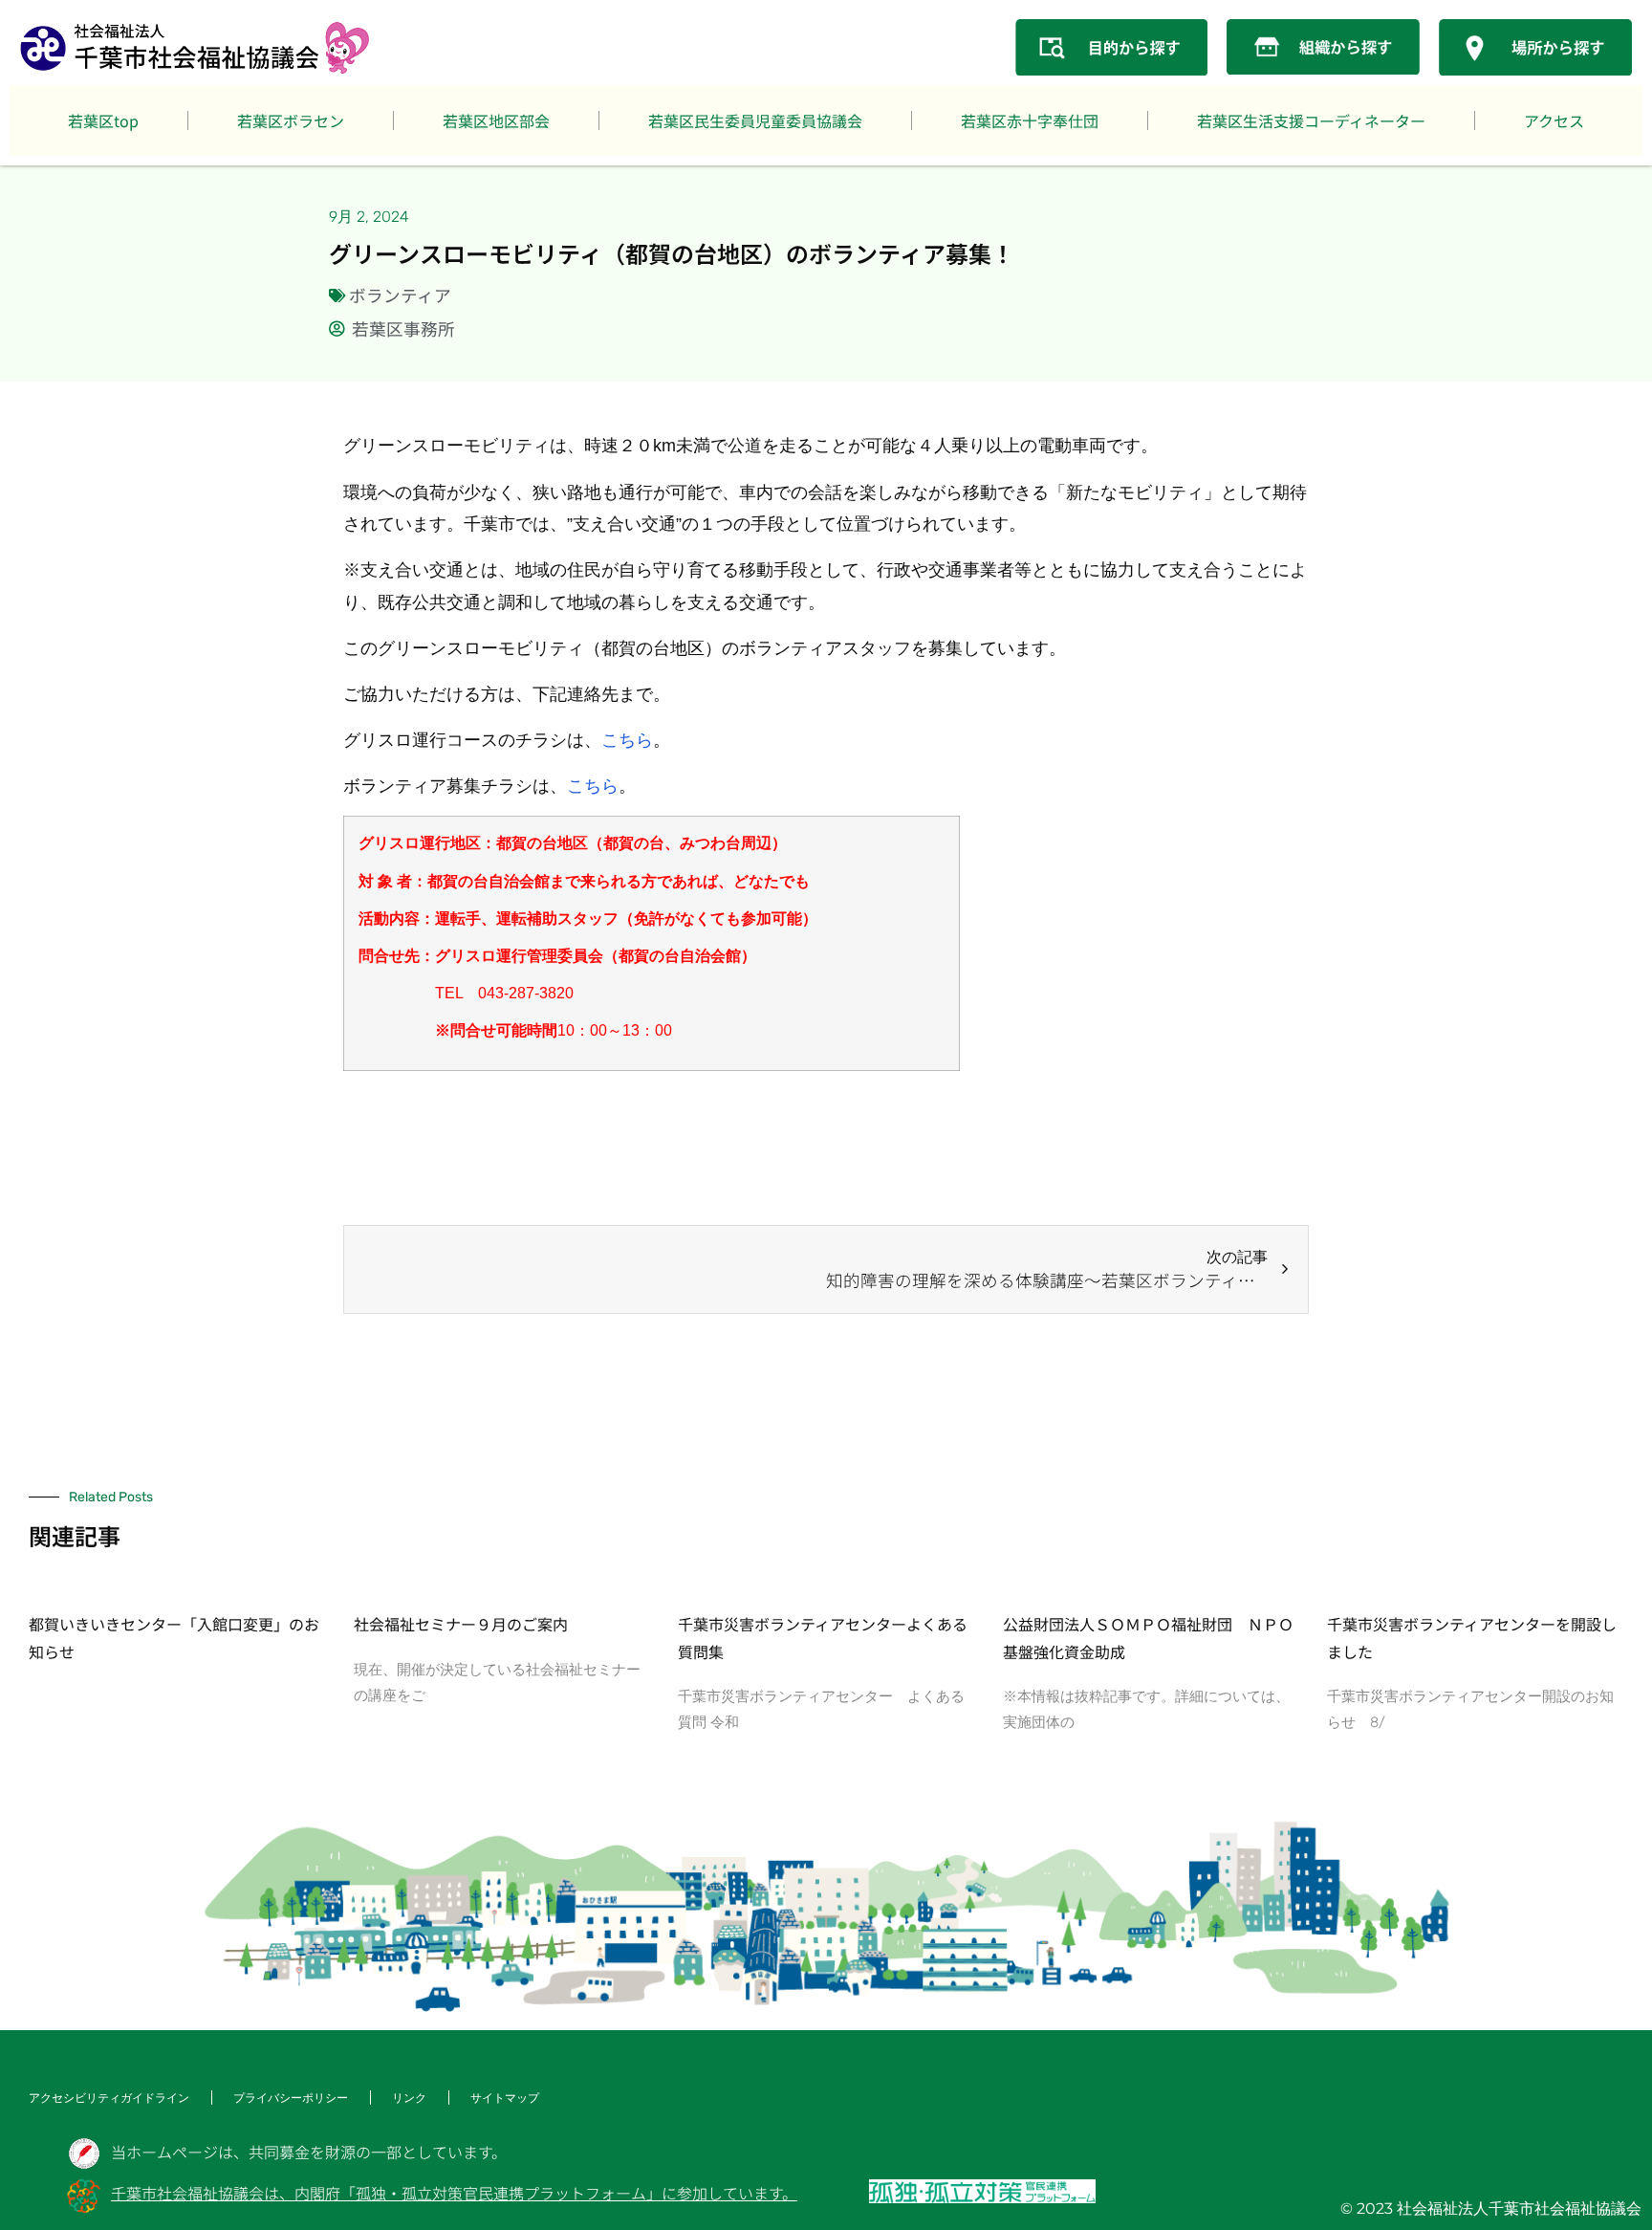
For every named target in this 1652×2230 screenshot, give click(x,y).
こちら (627, 740)
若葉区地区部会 (496, 120)
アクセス (1554, 120)
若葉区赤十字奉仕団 (1030, 120)
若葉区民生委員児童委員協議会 (755, 120)
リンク (409, 2098)
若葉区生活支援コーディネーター (1311, 120)
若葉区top (103, 120)
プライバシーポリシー (291, 2098)
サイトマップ (505, 2098)
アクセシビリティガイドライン (109, 2098)
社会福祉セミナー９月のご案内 (461, 1624)
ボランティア (400, 295)
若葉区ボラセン (291, 120)
